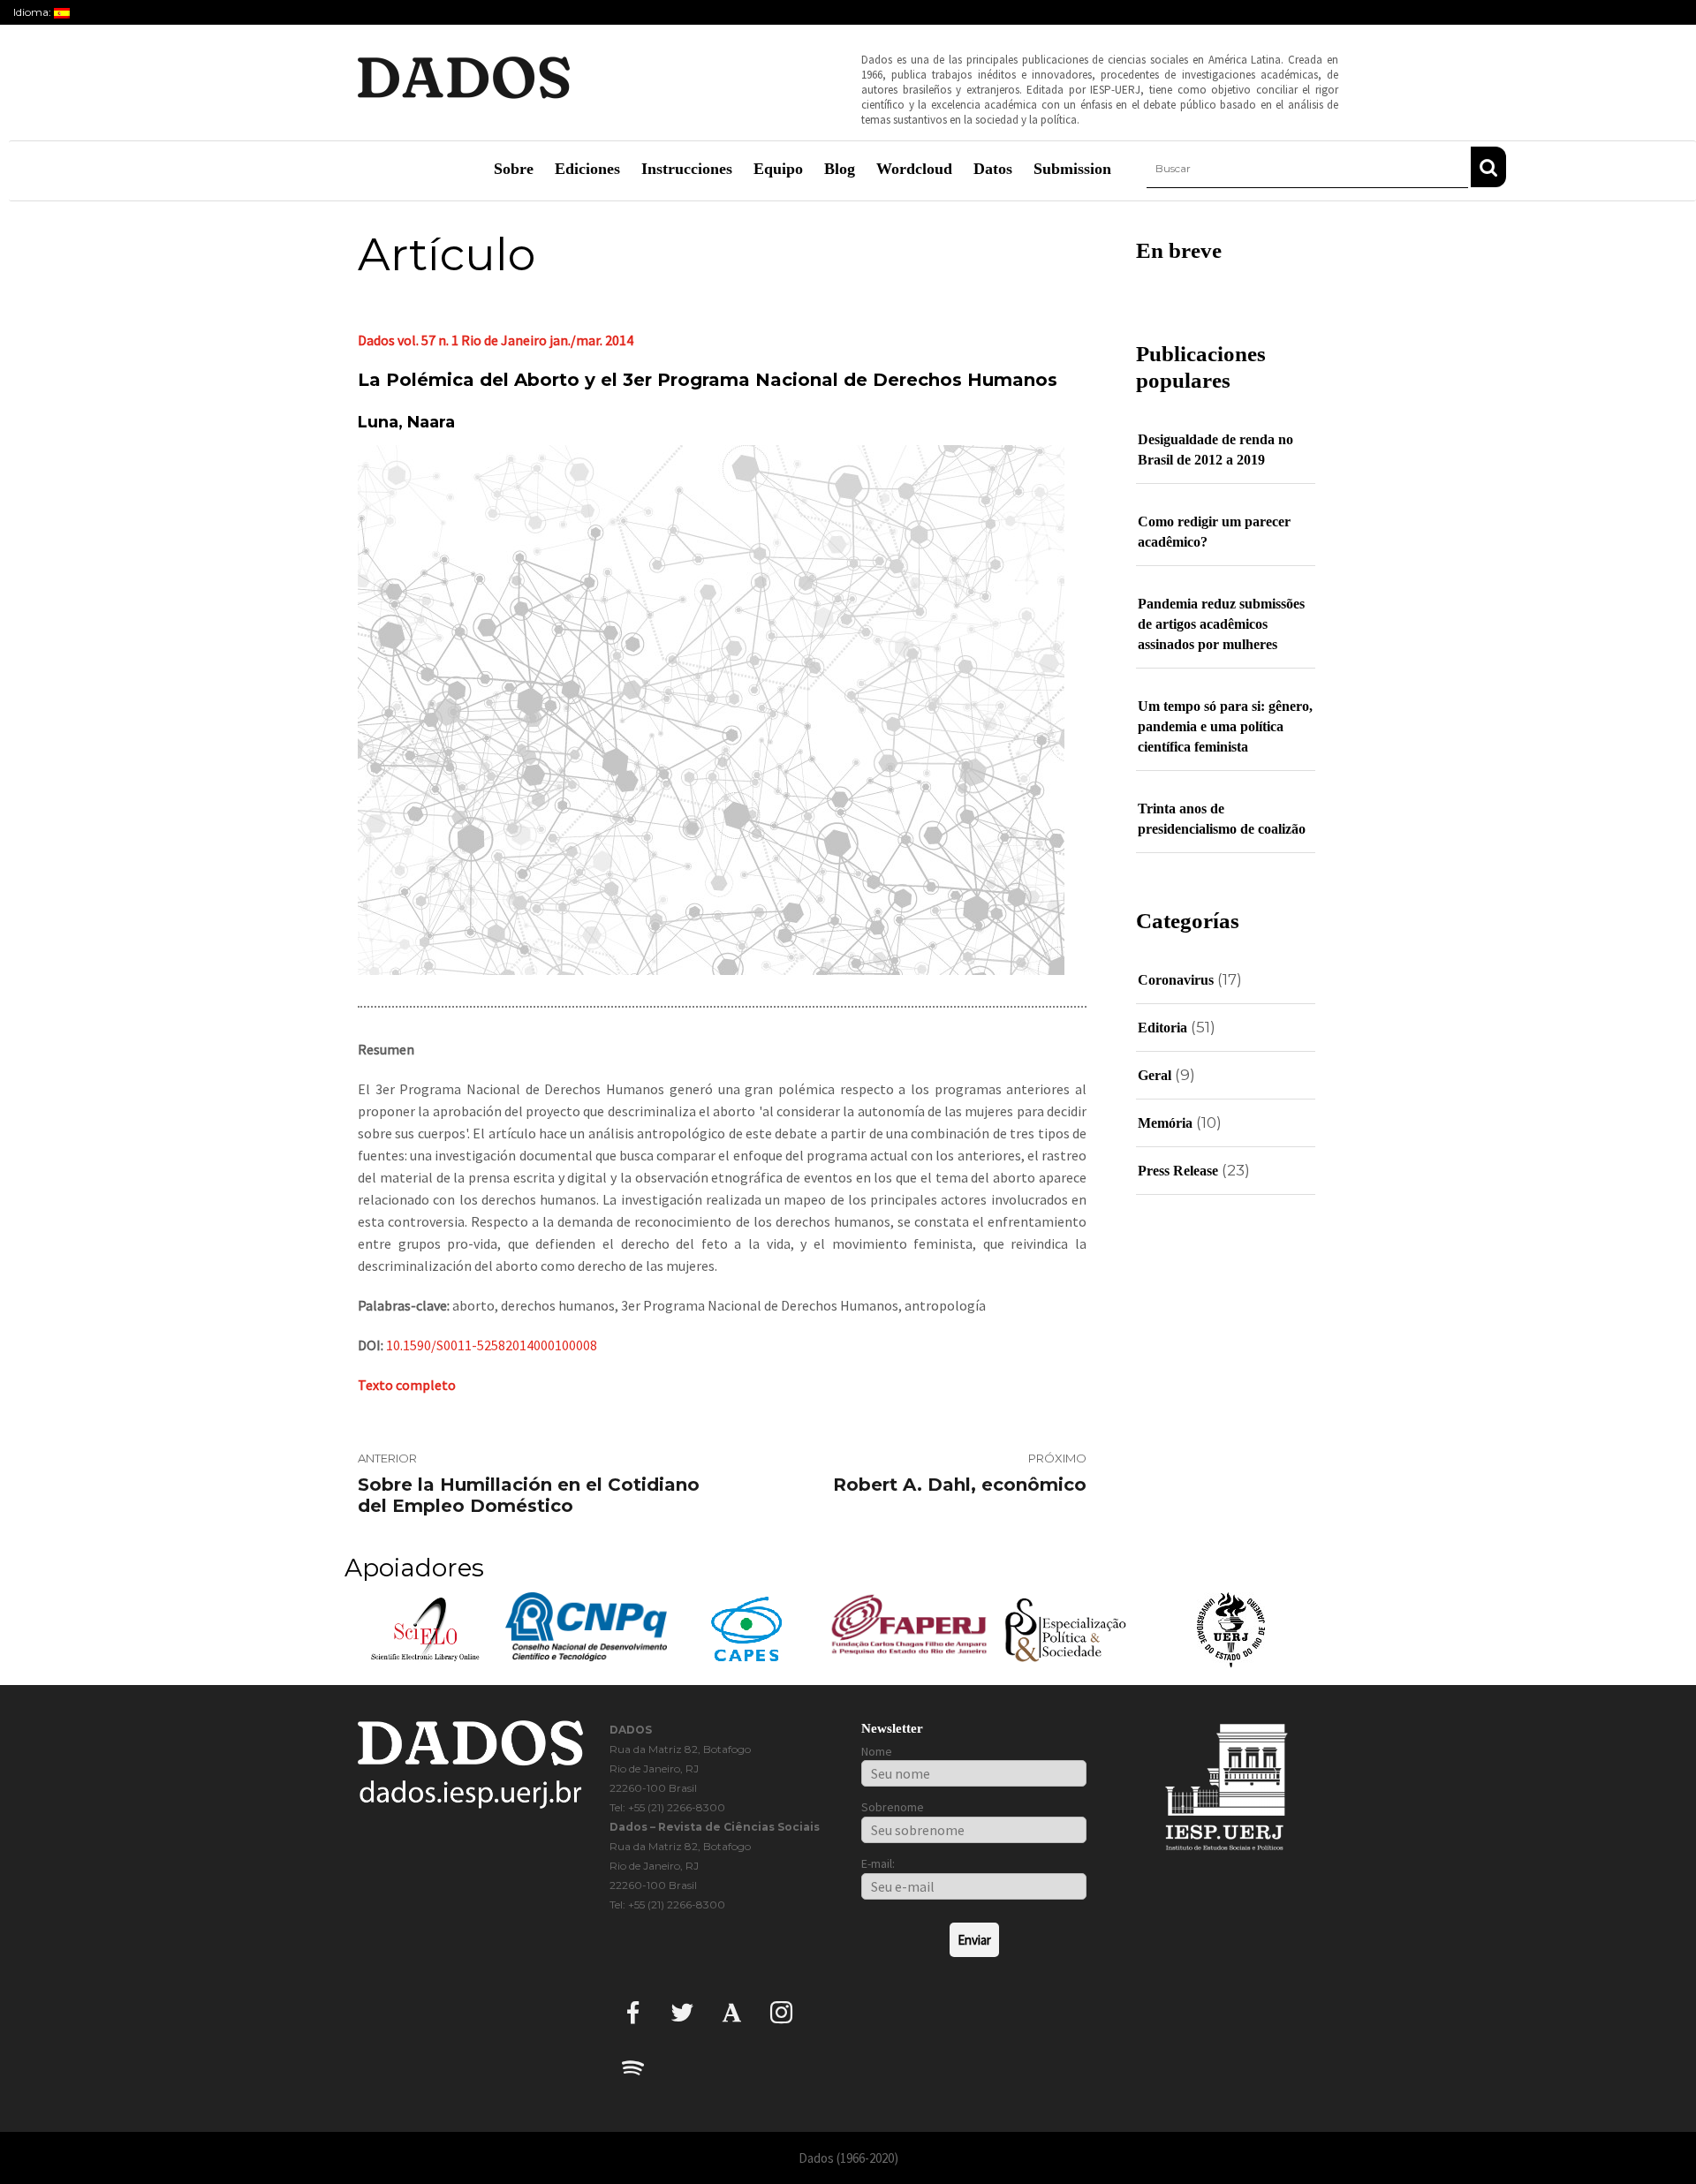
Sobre (514, 169)
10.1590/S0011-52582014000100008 (492, 1345)
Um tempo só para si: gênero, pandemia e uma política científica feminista (1225, 726)
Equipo (778, 169)
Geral (1155, 1075)
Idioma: (34, 12)
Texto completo (407, 1385)
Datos (993, 169)
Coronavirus (1176, 980)
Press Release (1178, 1171)
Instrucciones (687, 169)
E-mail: (878, 1863)
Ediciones (587, 169)
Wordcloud (914, 169)
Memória (1165, 1123)
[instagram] (781, 2011)
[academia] (732, 2011)
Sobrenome (893, 1807)
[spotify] (633, 2067)
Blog (840, 169)
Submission (1072, 169)
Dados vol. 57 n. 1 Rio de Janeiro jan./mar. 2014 (496, 340)
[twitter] (682, 2011)
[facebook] (633, 2011)
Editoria (1162, 1028)
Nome (877, 1751)
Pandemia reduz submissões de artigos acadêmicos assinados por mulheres (1221, 624)
